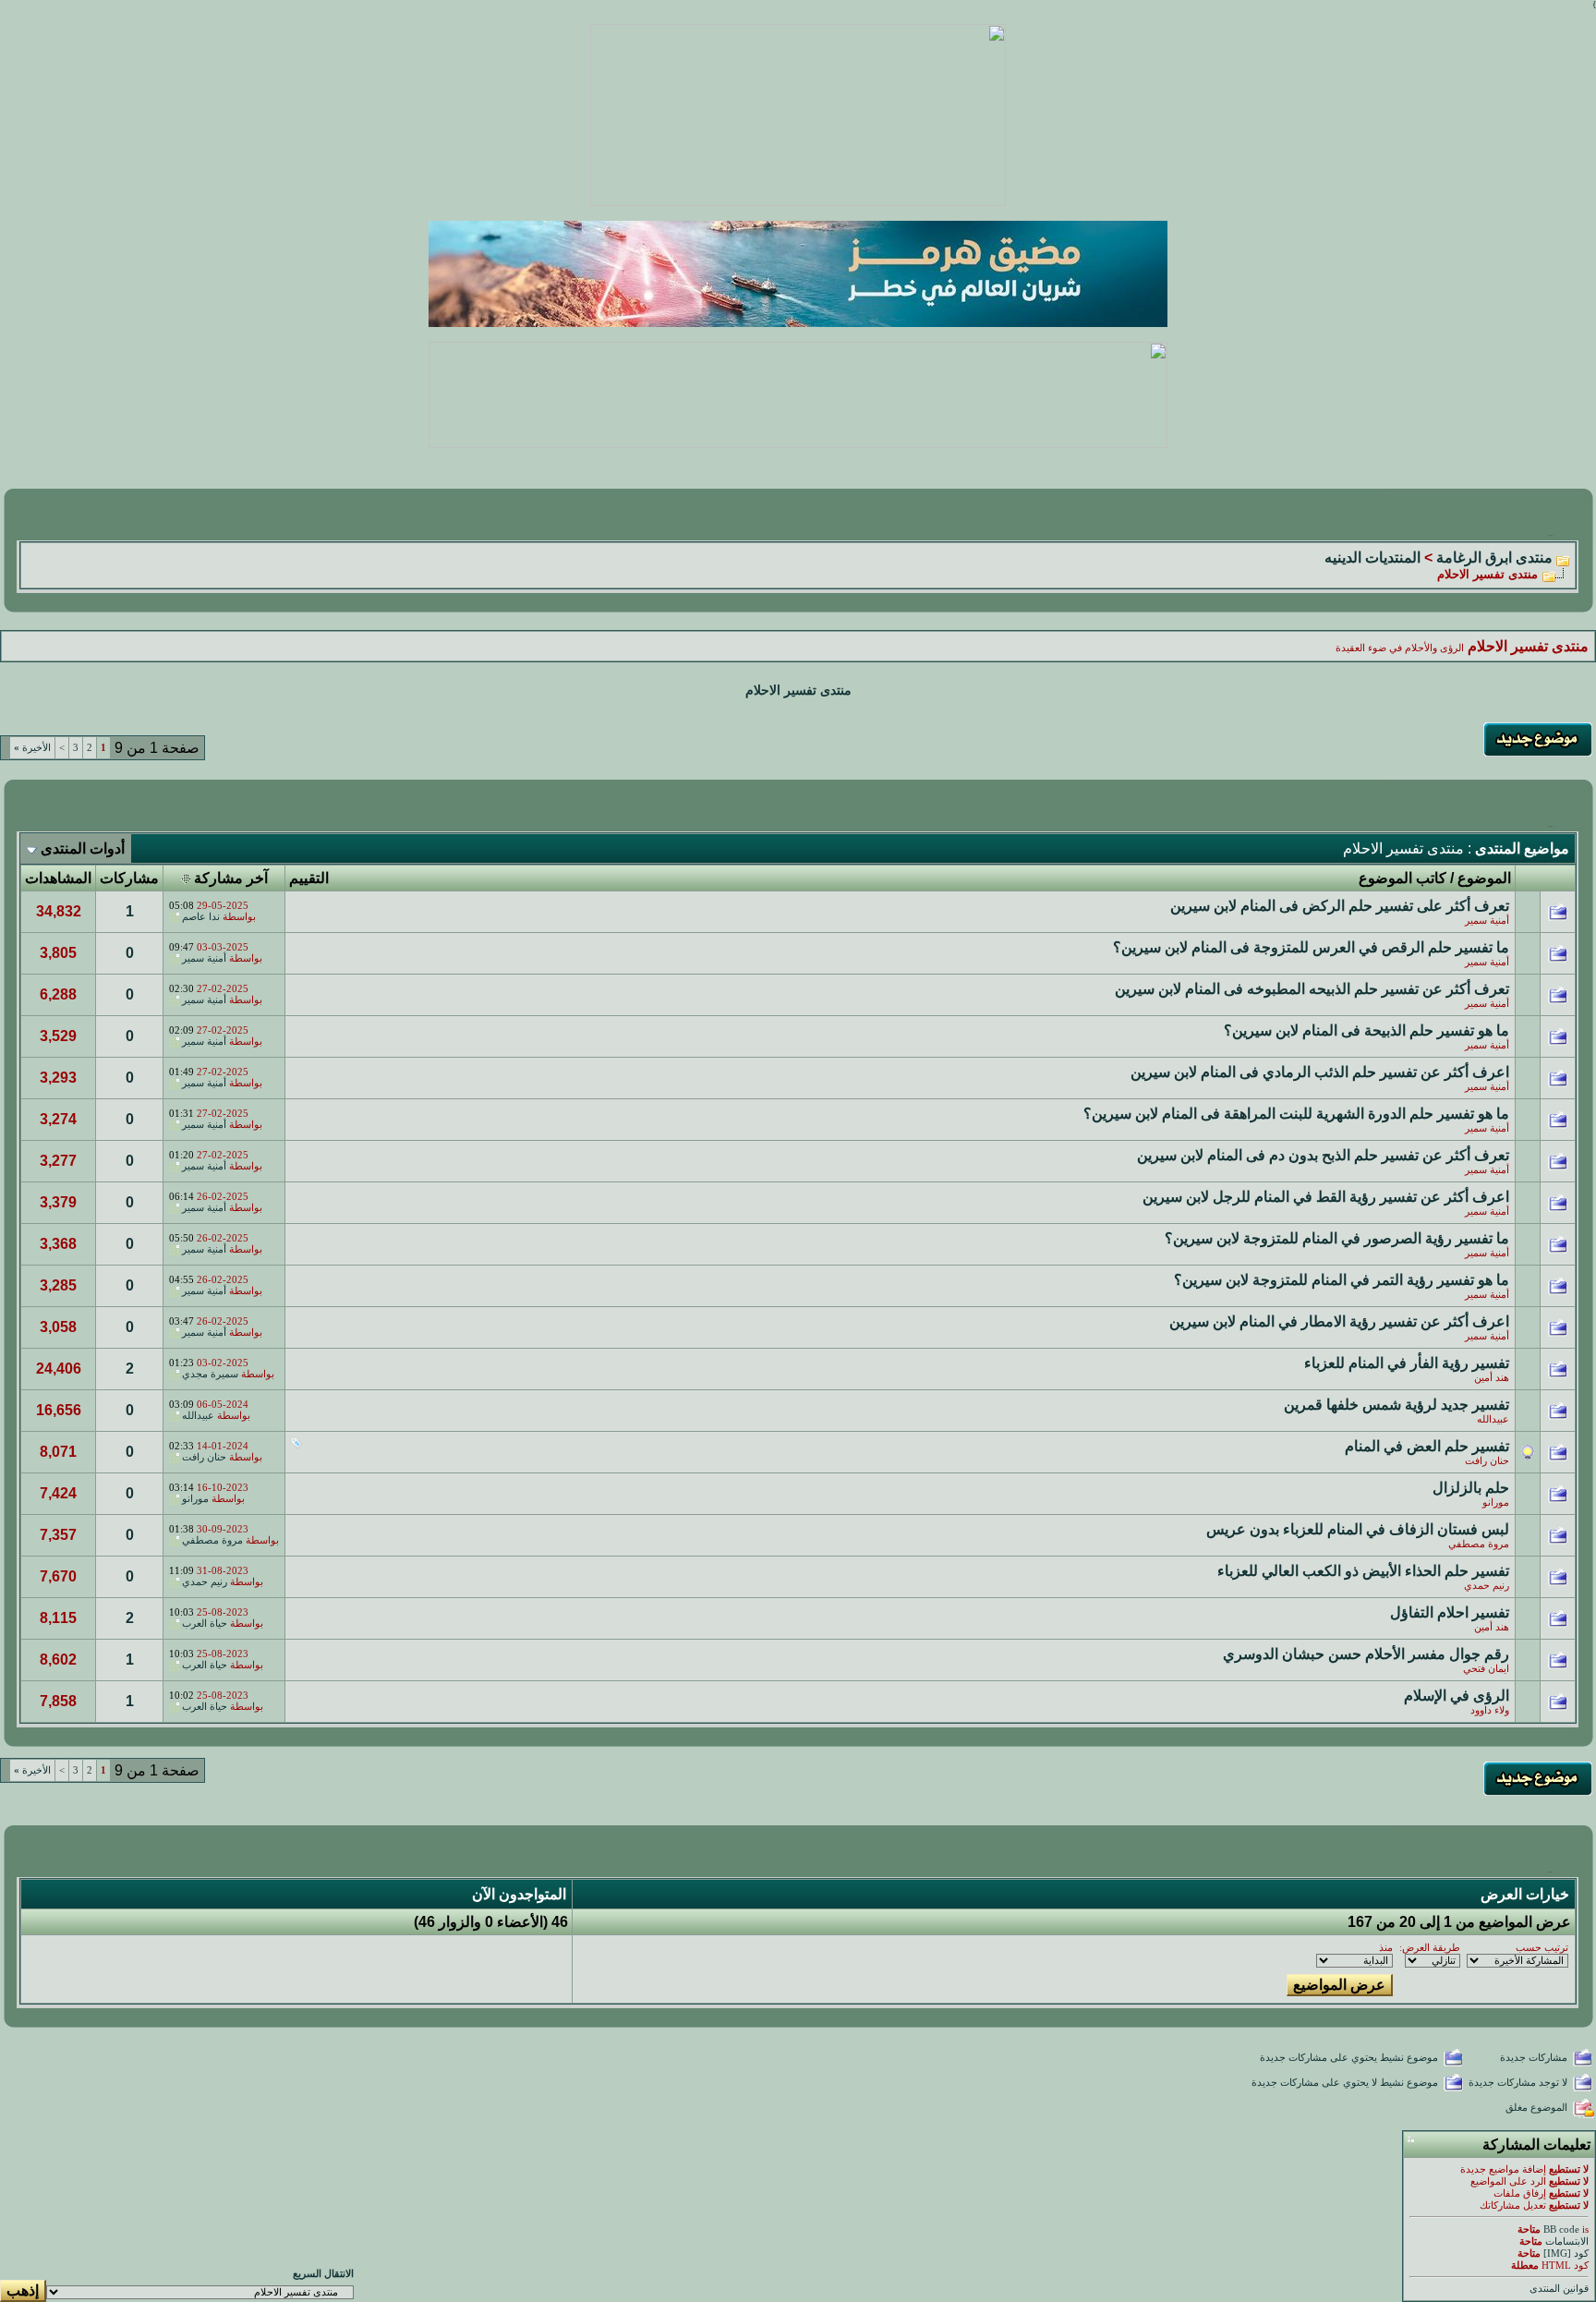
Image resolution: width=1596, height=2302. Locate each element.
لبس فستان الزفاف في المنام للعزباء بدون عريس (1358, 1529)
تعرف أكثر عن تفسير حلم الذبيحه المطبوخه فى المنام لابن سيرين (1312, 989)
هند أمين (1492, 1378)
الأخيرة (32, 748)
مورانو (1496, 1502)
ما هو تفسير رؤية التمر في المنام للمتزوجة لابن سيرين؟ (1342, 1280)
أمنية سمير (1487, 921)
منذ (1386, 1948)
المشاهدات (58, 878)
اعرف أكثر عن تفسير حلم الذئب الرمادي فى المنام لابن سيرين (1320, 1072)
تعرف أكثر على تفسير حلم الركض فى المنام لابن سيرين (1340, 906)
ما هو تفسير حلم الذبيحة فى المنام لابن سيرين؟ (1366, 1030)
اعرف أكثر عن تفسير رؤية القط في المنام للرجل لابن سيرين (1326, 1197)
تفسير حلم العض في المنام (1427, 1446)
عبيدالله (1493, 1419)
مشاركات (129, 878)
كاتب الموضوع (1403, 878)
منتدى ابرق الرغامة (1494, 557)
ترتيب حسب (1542, 1948)
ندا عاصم (201, 917)
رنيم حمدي (1487, 1586)
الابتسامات (1567, 2241)
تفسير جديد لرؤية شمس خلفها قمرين (1396, 1405)
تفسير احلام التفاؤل (1450, 1612)
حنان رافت (1487, 1461)
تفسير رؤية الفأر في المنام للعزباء (1407, 1363)
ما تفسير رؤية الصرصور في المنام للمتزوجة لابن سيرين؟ (1337, 1238)
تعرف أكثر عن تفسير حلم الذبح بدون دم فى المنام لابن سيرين (1323, 1155)
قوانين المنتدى (1559, 2289)
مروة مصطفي (1479, 1544)
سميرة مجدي (210, 1374)
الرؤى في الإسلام (1457, 1696)
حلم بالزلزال (1471, 1488)
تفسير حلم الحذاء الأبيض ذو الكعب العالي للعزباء (1363, 1571)
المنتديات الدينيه (1372, 557)
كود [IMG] (1566, 2254)
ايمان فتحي (1486, 1669)
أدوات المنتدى (83, 848)
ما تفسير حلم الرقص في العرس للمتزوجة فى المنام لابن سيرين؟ (1311, 947)
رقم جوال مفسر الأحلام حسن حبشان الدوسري (1366, 1654)
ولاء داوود (1490, 1710)
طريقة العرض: (1430, 1948)
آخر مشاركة (231, 878)
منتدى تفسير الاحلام (798, 691)
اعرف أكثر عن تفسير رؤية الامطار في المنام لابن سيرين (1339, 1321)
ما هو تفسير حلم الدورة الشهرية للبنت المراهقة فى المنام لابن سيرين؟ (1296, 1114)
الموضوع (1484, 878)
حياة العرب (205, 1624)
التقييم (309, 878)
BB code (1561, 2229)
